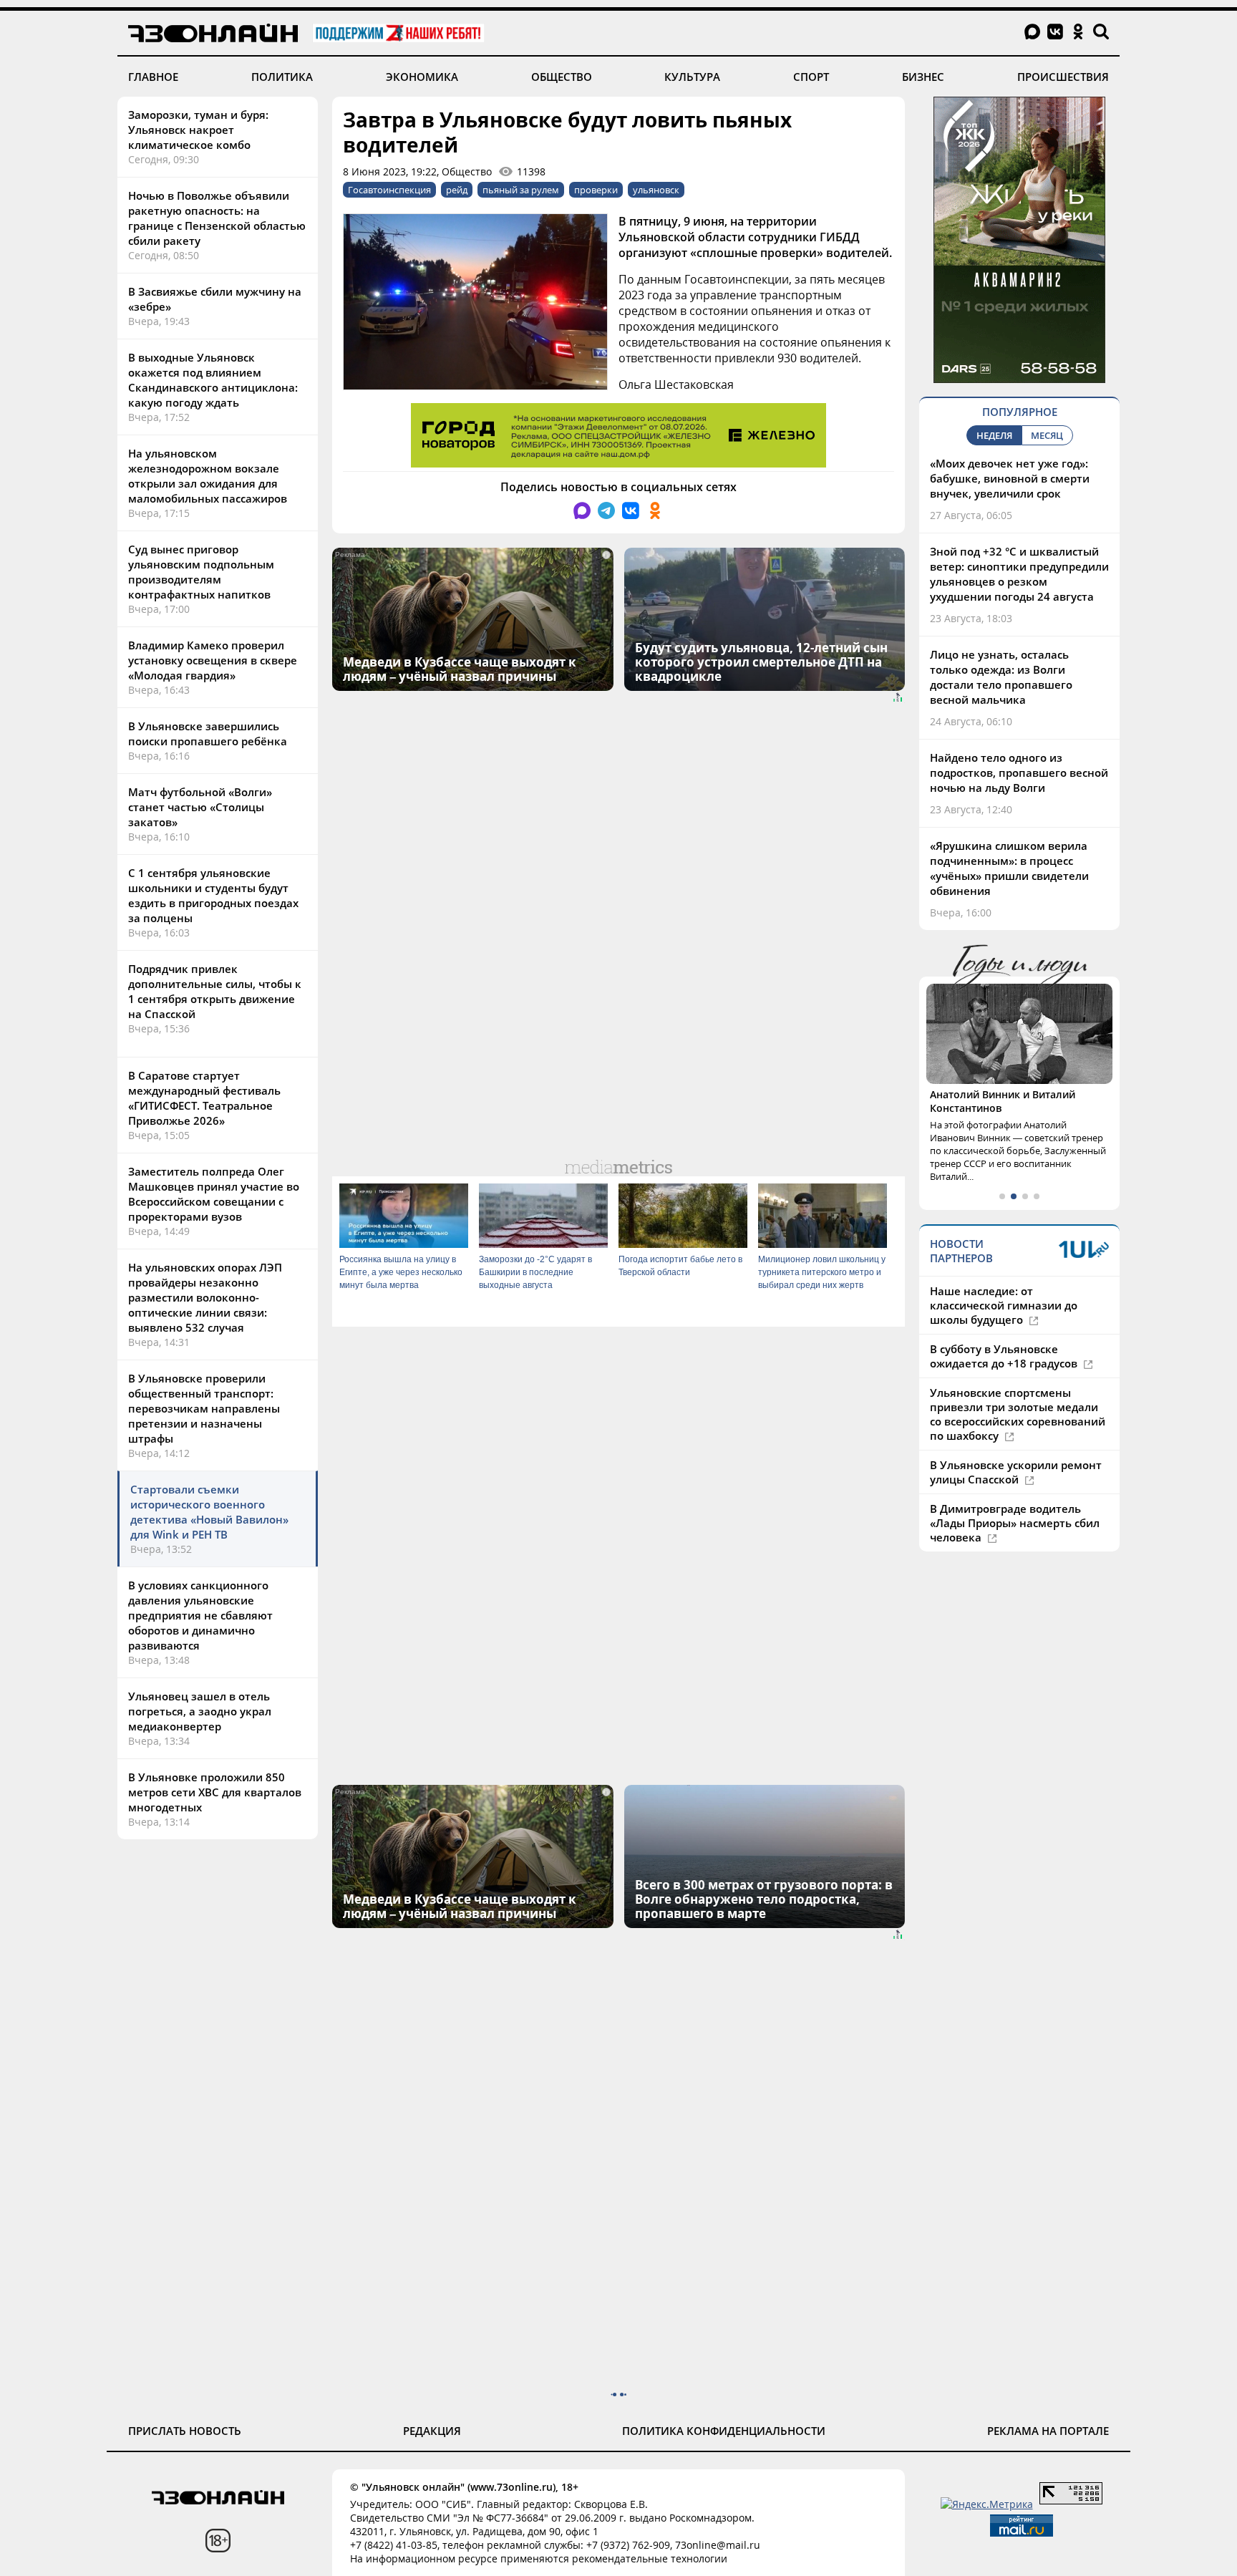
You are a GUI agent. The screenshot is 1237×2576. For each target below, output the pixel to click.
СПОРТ (811, 77)
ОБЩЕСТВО (562, 77)
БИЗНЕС (923, 77)
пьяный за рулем (521, 190)
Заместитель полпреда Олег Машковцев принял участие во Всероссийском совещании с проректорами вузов (214, 1194)
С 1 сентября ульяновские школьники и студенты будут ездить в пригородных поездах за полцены (213, 895)
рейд (457, 190)
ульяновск (656, 190)
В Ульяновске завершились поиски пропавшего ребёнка (208, 733)
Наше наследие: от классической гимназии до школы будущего (1004, 1305)
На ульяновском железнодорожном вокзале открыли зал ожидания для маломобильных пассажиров (208, 476)
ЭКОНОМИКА (422, 77)
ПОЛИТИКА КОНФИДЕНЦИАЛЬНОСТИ (724, 2431)
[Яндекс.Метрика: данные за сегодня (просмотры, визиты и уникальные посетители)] (987, 2504)
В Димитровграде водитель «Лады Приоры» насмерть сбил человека (1015, 1523)
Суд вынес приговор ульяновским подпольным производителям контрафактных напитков (201, 572)
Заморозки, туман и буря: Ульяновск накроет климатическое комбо (198, 130)
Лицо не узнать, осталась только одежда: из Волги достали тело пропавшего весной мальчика (1001, 677)
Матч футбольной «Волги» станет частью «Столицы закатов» (200, 807)
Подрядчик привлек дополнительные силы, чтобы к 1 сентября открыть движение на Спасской (215, 991)
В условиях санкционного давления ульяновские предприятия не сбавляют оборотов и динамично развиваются (200, 1615)
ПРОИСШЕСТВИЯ (1063, 77)
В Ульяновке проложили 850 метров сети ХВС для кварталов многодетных (215, 1792)
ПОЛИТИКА (282, 77)
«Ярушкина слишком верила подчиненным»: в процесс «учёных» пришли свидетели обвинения (1009, 868)
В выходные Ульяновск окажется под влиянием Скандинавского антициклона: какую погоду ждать (213, 380)
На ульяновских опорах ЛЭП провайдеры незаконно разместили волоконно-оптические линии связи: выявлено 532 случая (205, 1297)
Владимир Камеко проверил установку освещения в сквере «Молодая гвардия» (213, 660)
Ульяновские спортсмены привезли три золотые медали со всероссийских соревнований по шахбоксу (1018, 1414)
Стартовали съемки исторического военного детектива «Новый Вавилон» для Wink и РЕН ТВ (209, 1512)
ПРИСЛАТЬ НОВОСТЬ (185, 2431)
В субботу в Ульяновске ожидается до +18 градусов (1005, 1356)
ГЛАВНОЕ (153, 77)
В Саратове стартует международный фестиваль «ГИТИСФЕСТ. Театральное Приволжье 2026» (204, 1098)
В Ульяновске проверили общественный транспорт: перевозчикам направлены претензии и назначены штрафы (204, 1408)
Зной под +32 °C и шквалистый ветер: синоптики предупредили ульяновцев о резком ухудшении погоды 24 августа (1019, 574)
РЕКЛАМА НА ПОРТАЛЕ (1048, 2431)
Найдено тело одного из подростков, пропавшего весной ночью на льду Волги (1019, 773)
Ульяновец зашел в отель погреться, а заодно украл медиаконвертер (200, 1711)
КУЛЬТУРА (692, 77)
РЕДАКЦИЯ (432, 2431)
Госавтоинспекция (389, 190)
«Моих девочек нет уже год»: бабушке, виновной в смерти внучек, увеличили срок (1010, 478)
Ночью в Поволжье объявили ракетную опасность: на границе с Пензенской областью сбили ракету (217, 218)
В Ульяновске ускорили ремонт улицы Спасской (1016, 1472)
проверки (596, 190)
